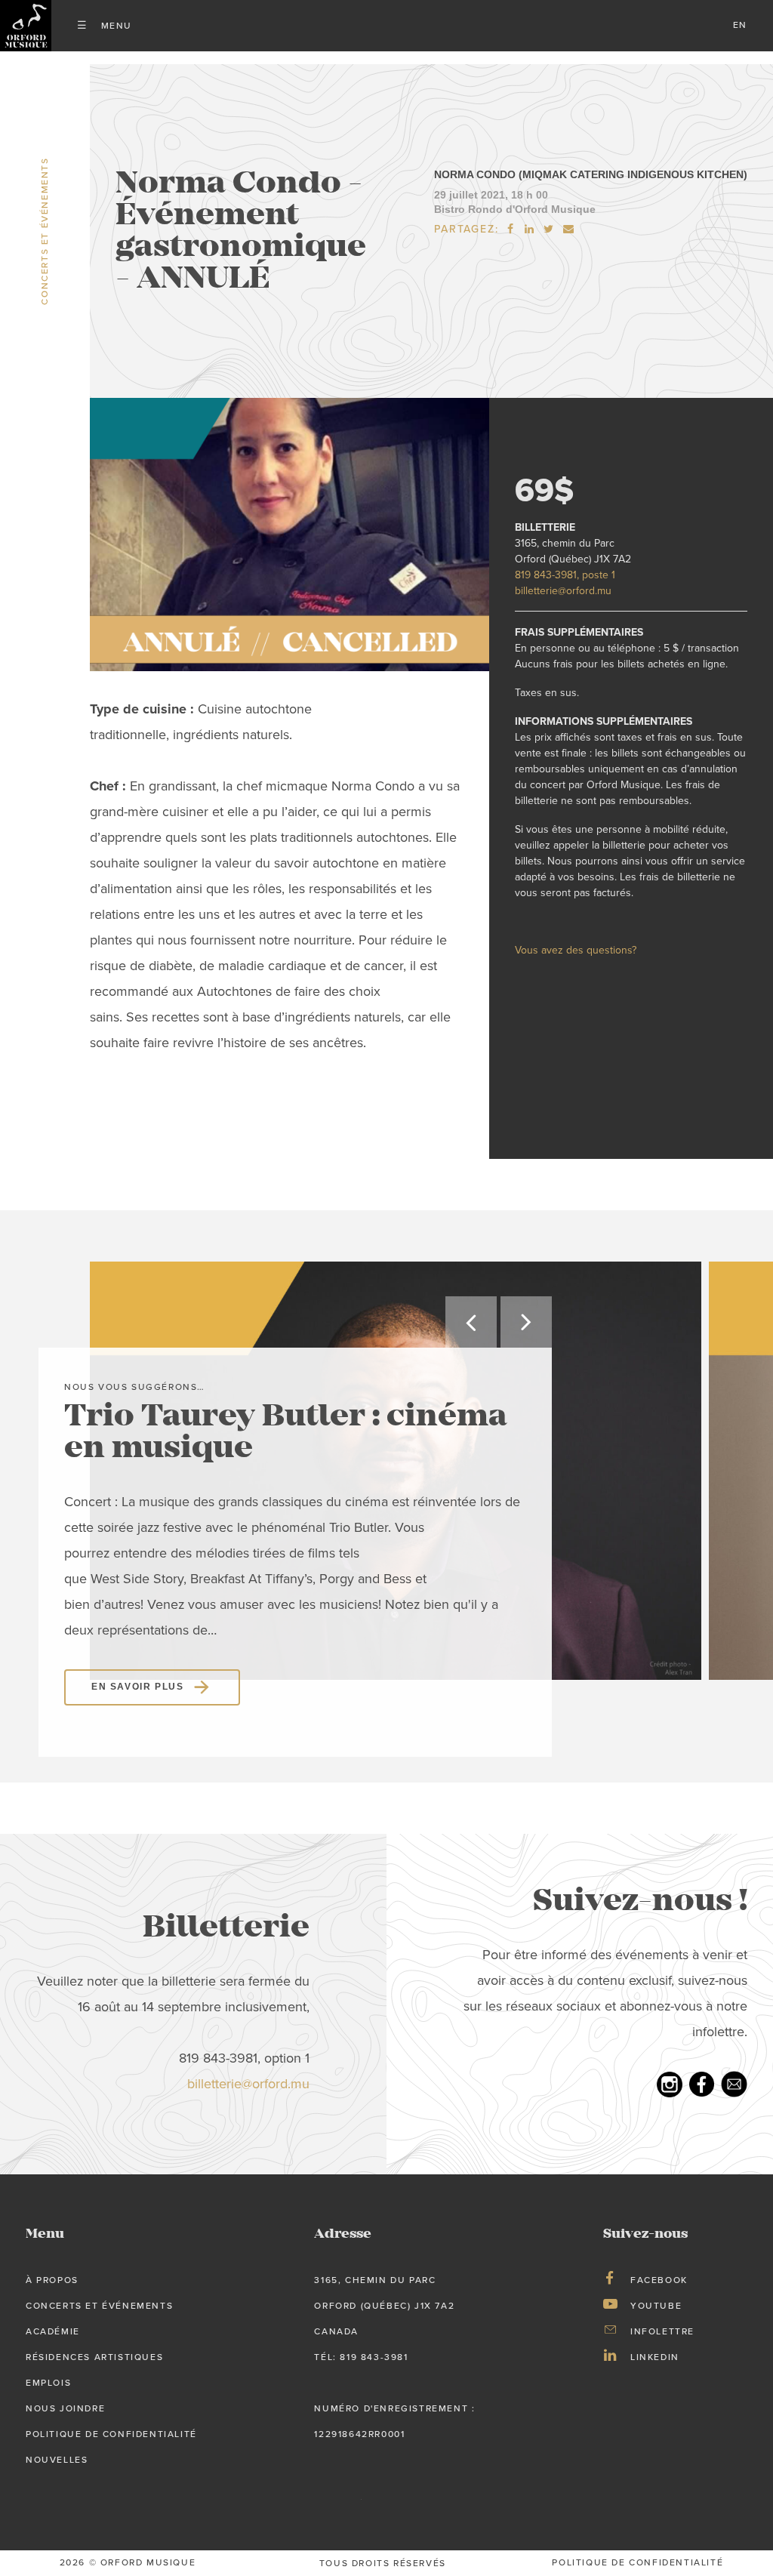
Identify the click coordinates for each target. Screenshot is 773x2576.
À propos (52, 2280)
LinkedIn (655, 2357)
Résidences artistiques (94, 2357)
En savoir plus (137, 1687)
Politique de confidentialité (111, 2434)
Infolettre (662, 2331)
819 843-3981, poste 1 (565, 575)
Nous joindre (65, 2408)
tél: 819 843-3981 (361, 2357)
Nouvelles (57, 2460)
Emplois (48, 2383)
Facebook (659, 2280)
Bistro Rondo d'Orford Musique (515, 209)
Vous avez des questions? (576, 950)
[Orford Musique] (26, 26)
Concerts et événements (99, 2306)
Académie (53, 2331)
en (740, 25)
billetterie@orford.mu (563, 591)
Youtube (656, 2306)
